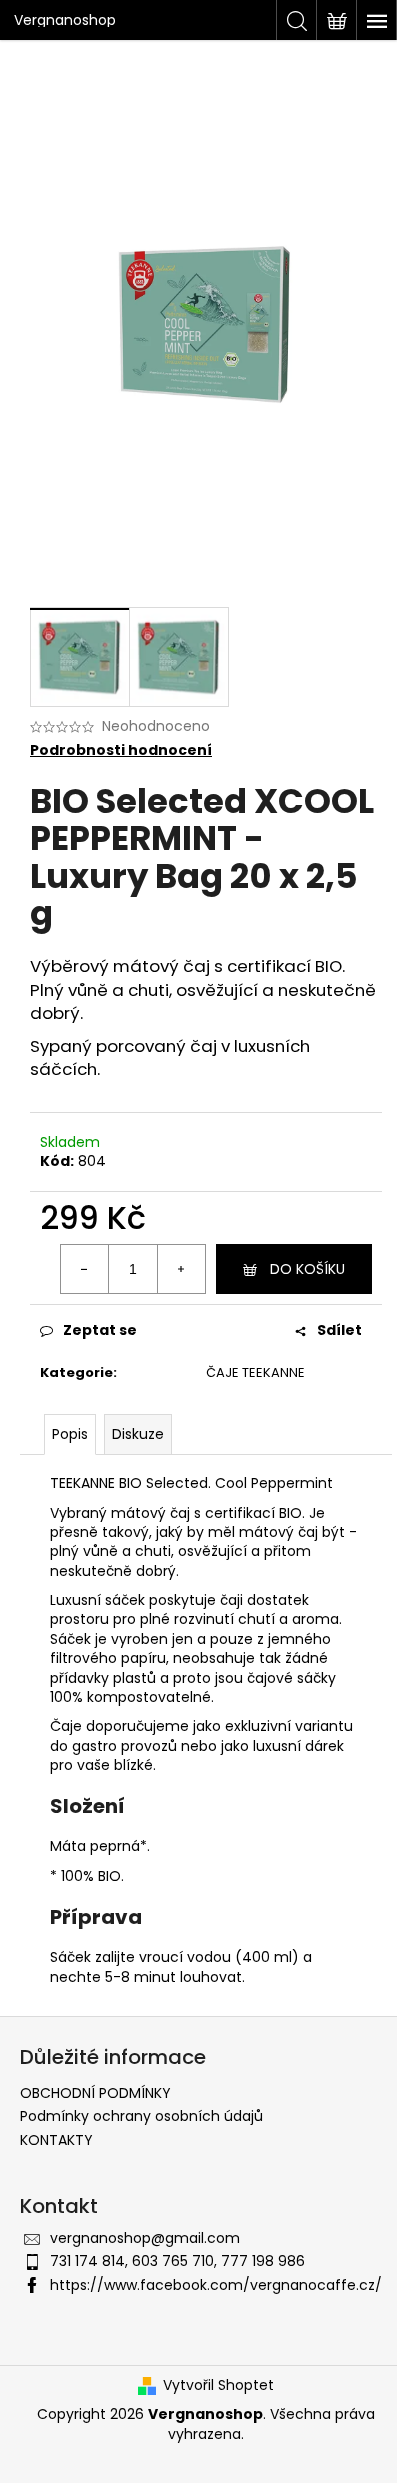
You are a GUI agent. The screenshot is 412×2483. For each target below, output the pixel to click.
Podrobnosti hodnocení (121, 750)
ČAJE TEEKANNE (255, 1372)
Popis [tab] (70, 1434)
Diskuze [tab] (138, 1434)
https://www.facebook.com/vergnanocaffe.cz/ (216, 2285)
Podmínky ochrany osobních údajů (141, 2116)
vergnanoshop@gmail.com (145, 2238)
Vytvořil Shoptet (218, 2385)
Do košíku (307, 1269)
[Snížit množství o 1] (85, 1269)
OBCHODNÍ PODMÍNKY (95, 2093)
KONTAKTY (56, 2140)
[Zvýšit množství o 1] (181, 1269)
